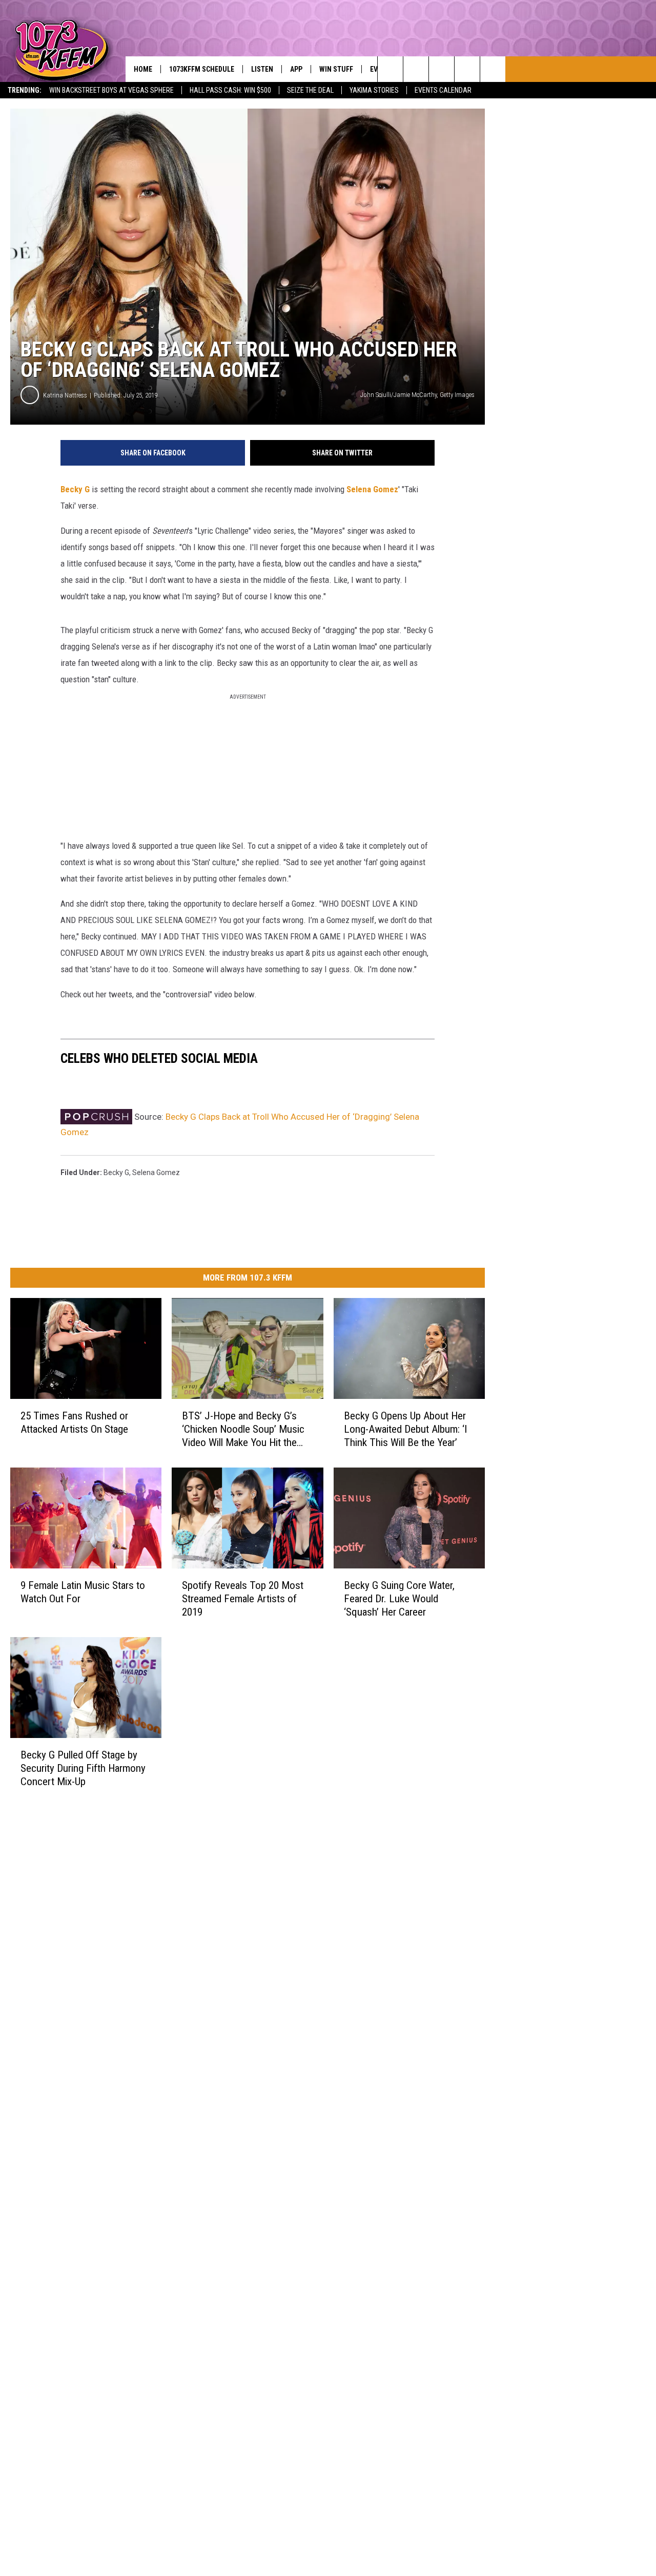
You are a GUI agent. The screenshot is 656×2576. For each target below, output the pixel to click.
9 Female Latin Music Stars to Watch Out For (83, 1592)
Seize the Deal (310, 90)
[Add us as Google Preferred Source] (416, 69)
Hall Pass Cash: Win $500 (230, 90)
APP (296, 69)
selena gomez (156, 1172)
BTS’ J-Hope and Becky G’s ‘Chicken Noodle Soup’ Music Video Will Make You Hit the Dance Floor (243, 1429)
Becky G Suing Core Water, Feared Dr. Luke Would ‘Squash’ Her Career (399, 1599)
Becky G (75, 489)
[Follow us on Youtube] (493, 69)
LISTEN (262, 69)
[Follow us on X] (467, 69)
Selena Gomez (372, 489)
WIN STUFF (336, 69)
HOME (143, 69)
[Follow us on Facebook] (442, 69)
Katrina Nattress (65, 395)
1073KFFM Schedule (202, 69)
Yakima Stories (374, 90)
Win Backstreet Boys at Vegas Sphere (111, 90)
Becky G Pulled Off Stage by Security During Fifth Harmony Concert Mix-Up (83, 1768)
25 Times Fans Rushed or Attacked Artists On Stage (74, 1422)
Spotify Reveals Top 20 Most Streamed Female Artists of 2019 (243, 1599)
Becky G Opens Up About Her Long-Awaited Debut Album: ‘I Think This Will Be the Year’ (405, 1429)
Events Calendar (443, 90)
